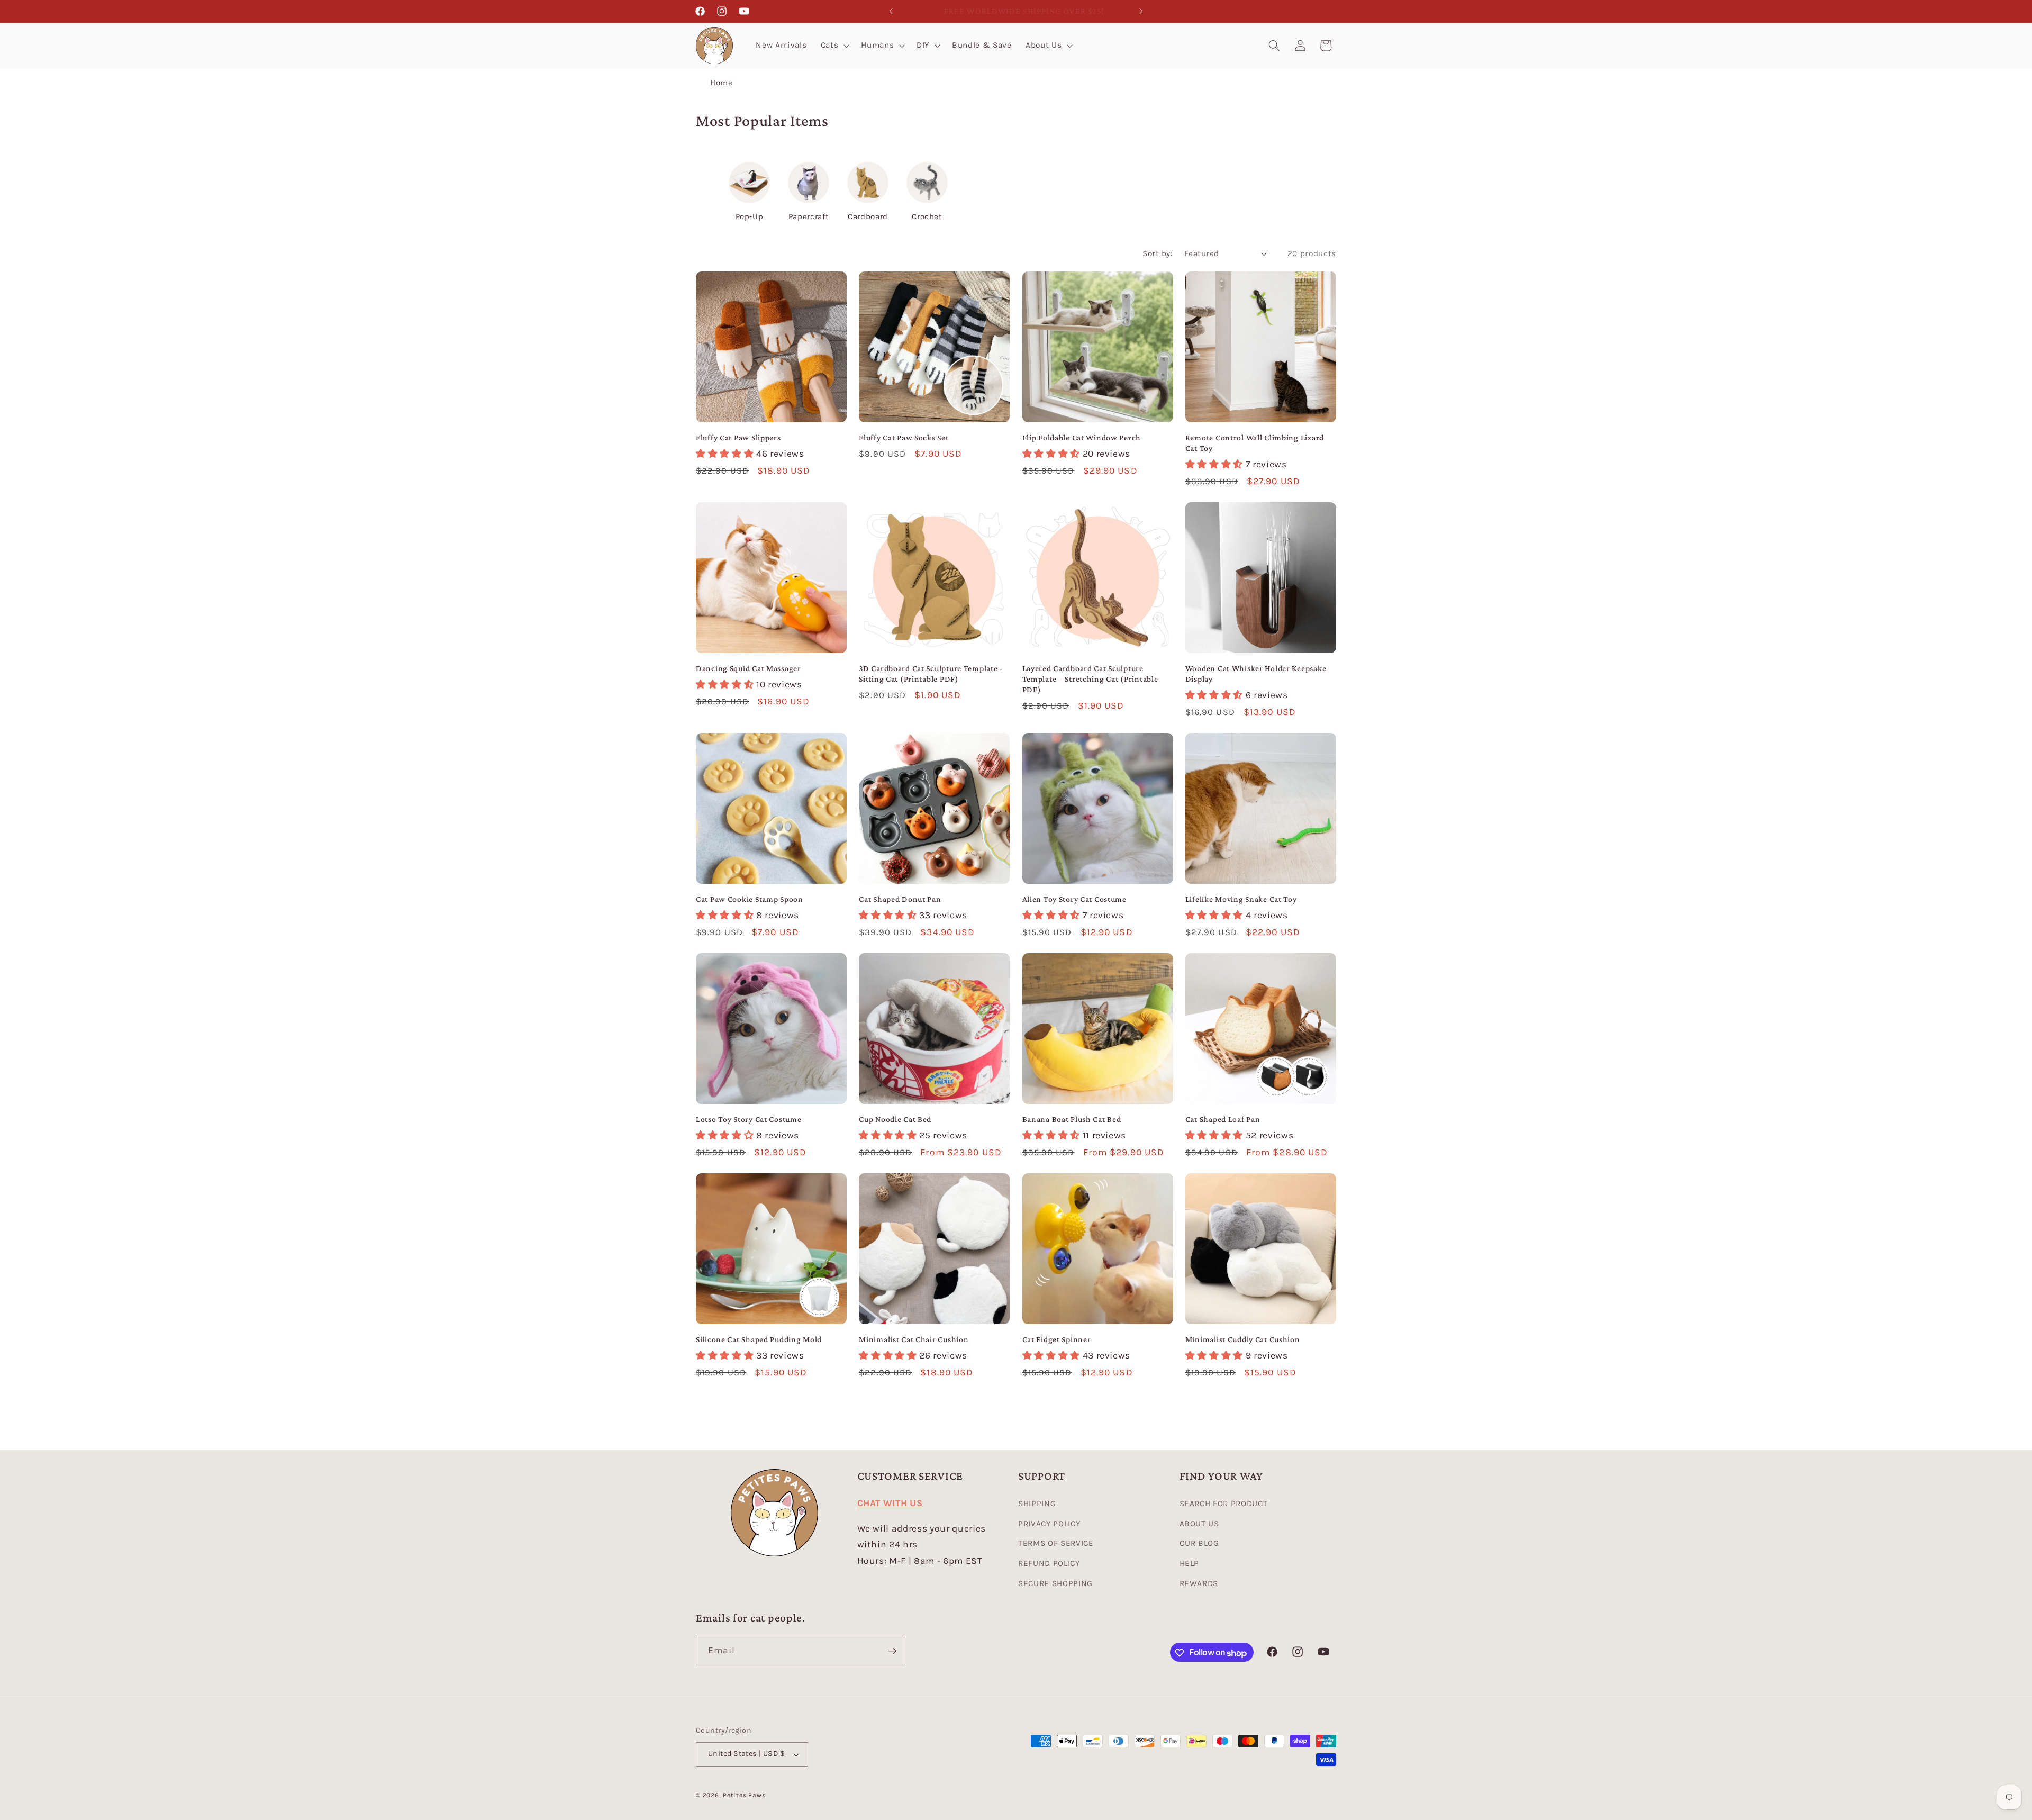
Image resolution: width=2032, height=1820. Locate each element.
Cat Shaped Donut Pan (900, 899)
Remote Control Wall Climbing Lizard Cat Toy (1255, 443)
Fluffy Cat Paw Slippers (738, 437)
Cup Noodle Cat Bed (895, 1119)
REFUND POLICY (1049, 1563)
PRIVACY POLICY (1049, 1524)
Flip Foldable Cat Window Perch (1082, 437)
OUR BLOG (1199, 1544)
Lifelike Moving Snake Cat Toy (1241, 899)
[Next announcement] (1141, 11)
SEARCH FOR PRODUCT (1224, 1504)
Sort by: (1158, 253)
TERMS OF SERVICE (1056, 1544)
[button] (834, 46)
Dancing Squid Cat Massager (749, 668)
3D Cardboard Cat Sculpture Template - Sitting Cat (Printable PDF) (931, 673)
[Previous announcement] (891, 11)
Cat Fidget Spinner (1057, 1339)
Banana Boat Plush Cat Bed (1072, 1119)
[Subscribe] (892, 1651)
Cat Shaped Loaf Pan (1223, 1119)
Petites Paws (744, 1795)
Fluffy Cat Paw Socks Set (904, 437)
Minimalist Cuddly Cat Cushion (1243, 1339)
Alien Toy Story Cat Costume (1074, 899)
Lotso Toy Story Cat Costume (749, 1119)
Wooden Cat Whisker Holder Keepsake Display (1256, 673)
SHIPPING (1037, 1504)
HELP (1190, 1563)
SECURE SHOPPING (1055, 1583)
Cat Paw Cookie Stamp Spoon (750, 899)
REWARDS (1199, 1583)
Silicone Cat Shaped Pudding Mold (759, 1339)
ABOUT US (1199, 1524)
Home (722, 83)
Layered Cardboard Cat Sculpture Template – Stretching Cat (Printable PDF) (1090, 679)
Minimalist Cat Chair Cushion (914, 1339)
